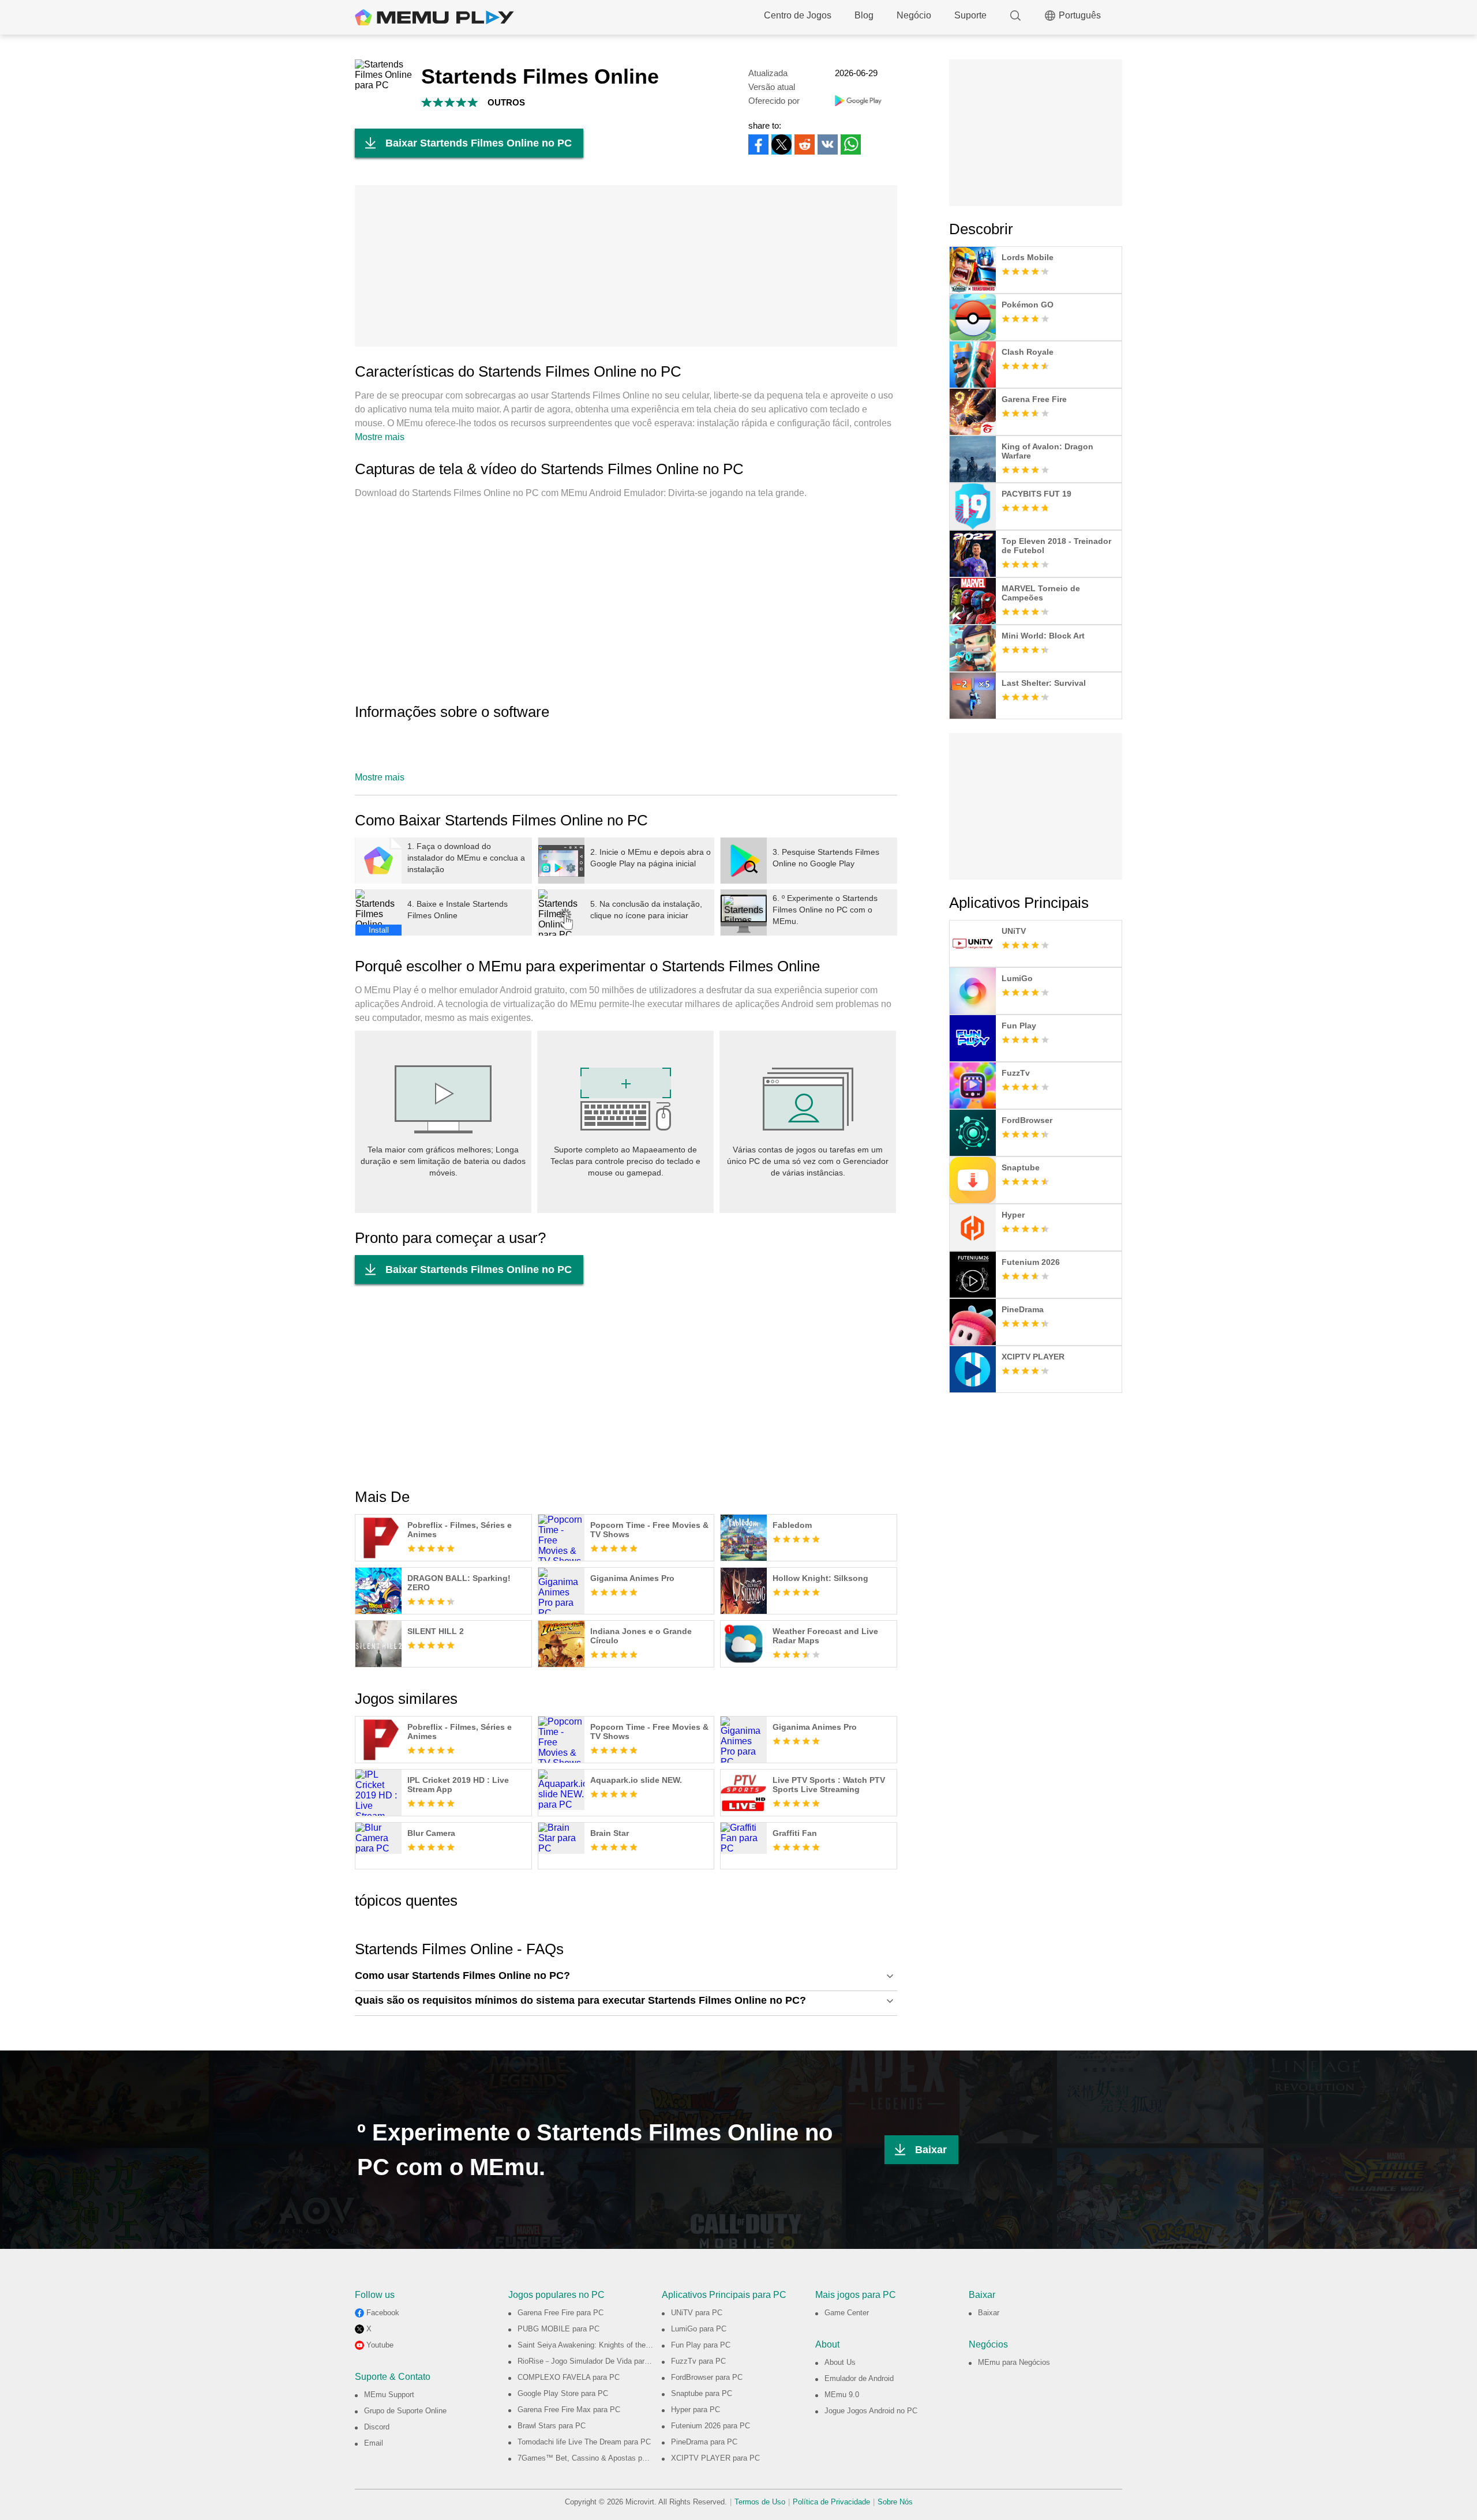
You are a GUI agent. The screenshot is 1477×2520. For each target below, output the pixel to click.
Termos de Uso (760, 2502)
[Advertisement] (626, 266)
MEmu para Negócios (1014, 2362)
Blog (864, 15)
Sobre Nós (895, 2502)
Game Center (847, 2313)
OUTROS (506, 102)
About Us (840, 2362)
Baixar (931, 2150)
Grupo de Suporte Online (405, 2411)
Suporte (970, 15)
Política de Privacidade (831, 2502)
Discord (377, 2427)
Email (374, 2443)
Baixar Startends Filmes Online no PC (479, 143)
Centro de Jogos (798, 15)
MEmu (434, 17)
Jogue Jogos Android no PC (871, 2411)
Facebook (383, 2313)
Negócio (914, 15)
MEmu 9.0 (842, 2395)
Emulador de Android (859, 2378)
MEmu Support (389, 2395)
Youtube (380, 2345)
